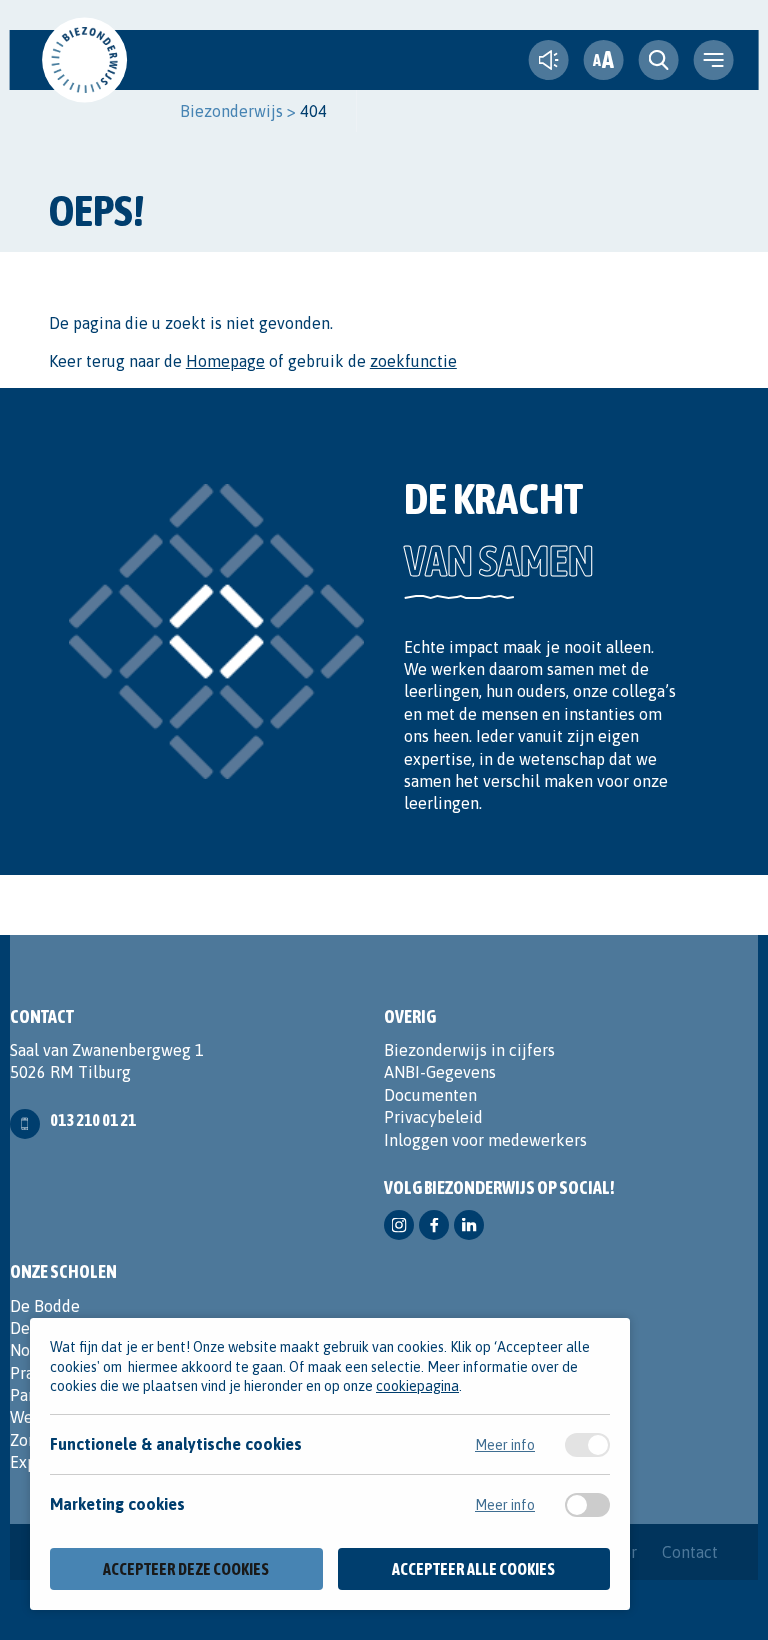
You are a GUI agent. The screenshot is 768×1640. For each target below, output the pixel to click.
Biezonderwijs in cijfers (469, 1050)
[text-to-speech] (548, 60)
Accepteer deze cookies (186, 1569)
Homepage (225, 361)
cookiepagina (417, 1386)
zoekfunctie (413, 361)
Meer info (505, 1445)
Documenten (430, 1095)
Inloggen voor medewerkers (485, 1140)
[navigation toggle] (713, 60)
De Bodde (45, 1306)
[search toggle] (658, 60)
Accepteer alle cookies (473, 1569)
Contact (690, 1552)
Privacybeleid (433, 1117)
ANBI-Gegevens (440, 1072)
